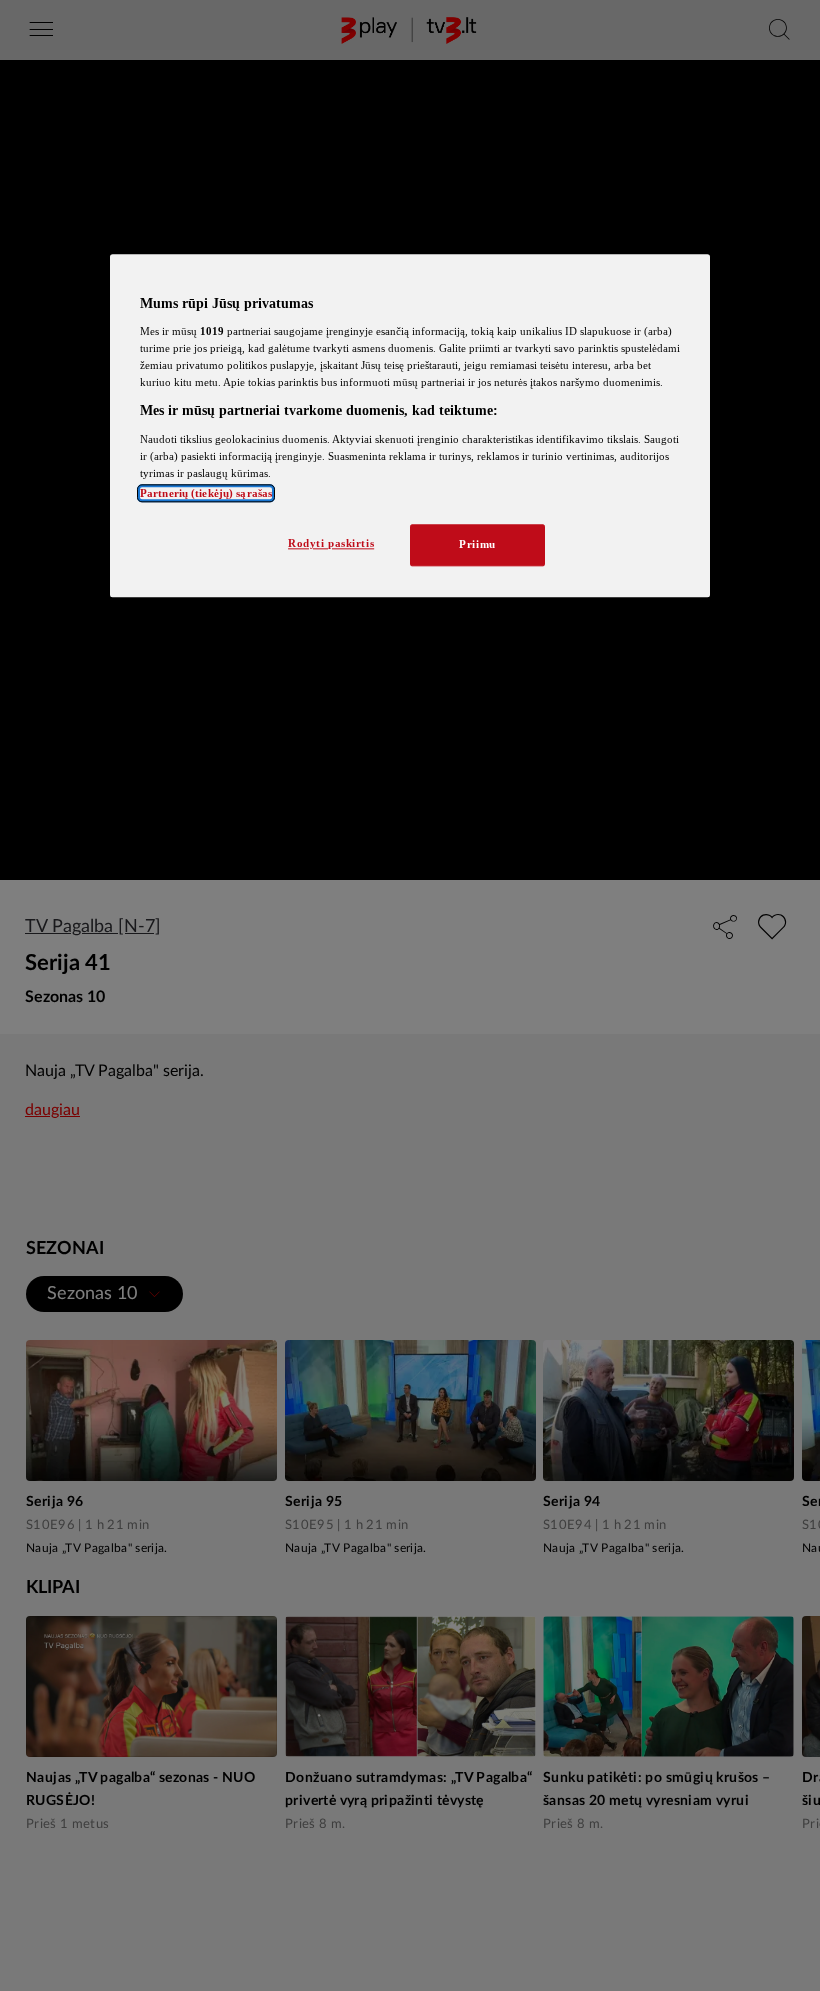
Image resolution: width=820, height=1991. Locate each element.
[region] (410, 426)
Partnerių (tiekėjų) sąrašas (206, 494)
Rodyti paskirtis (331, 544)
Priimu (477, 545)
